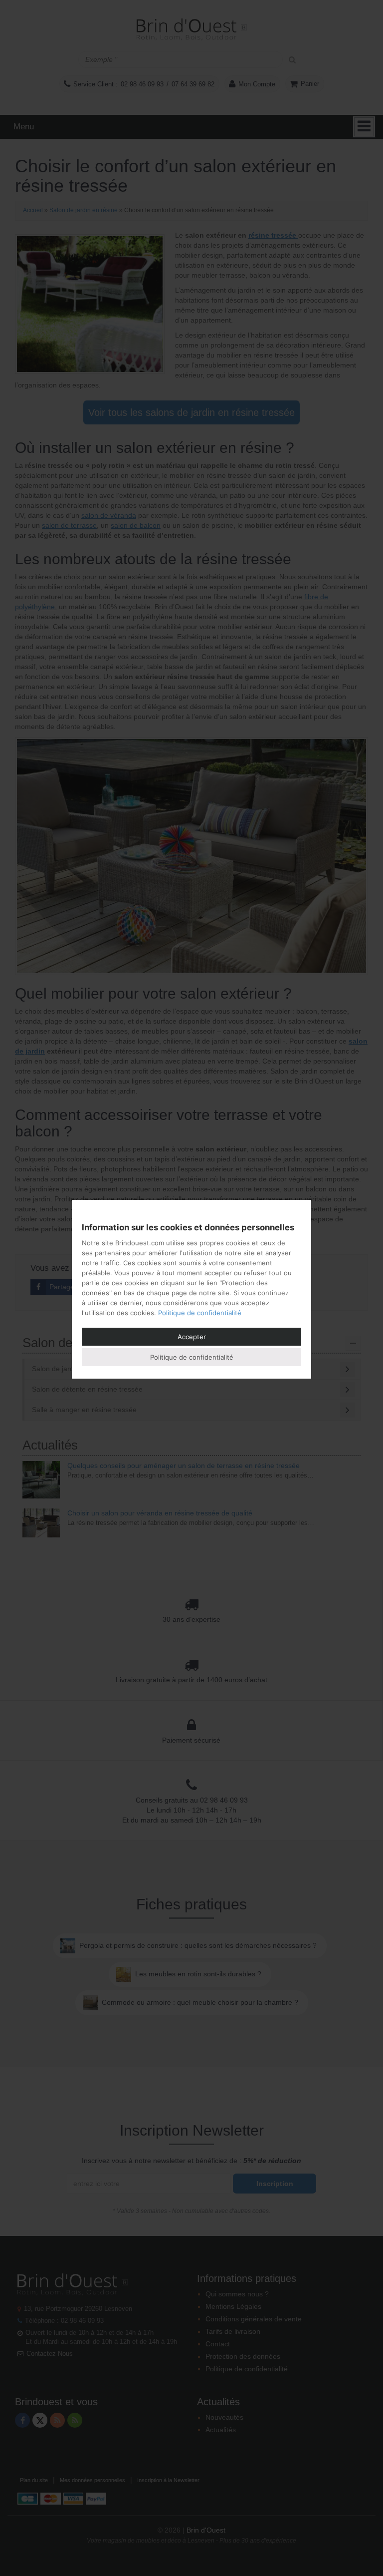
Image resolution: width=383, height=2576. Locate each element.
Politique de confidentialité (200, 1313)
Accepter (192, 1337)
